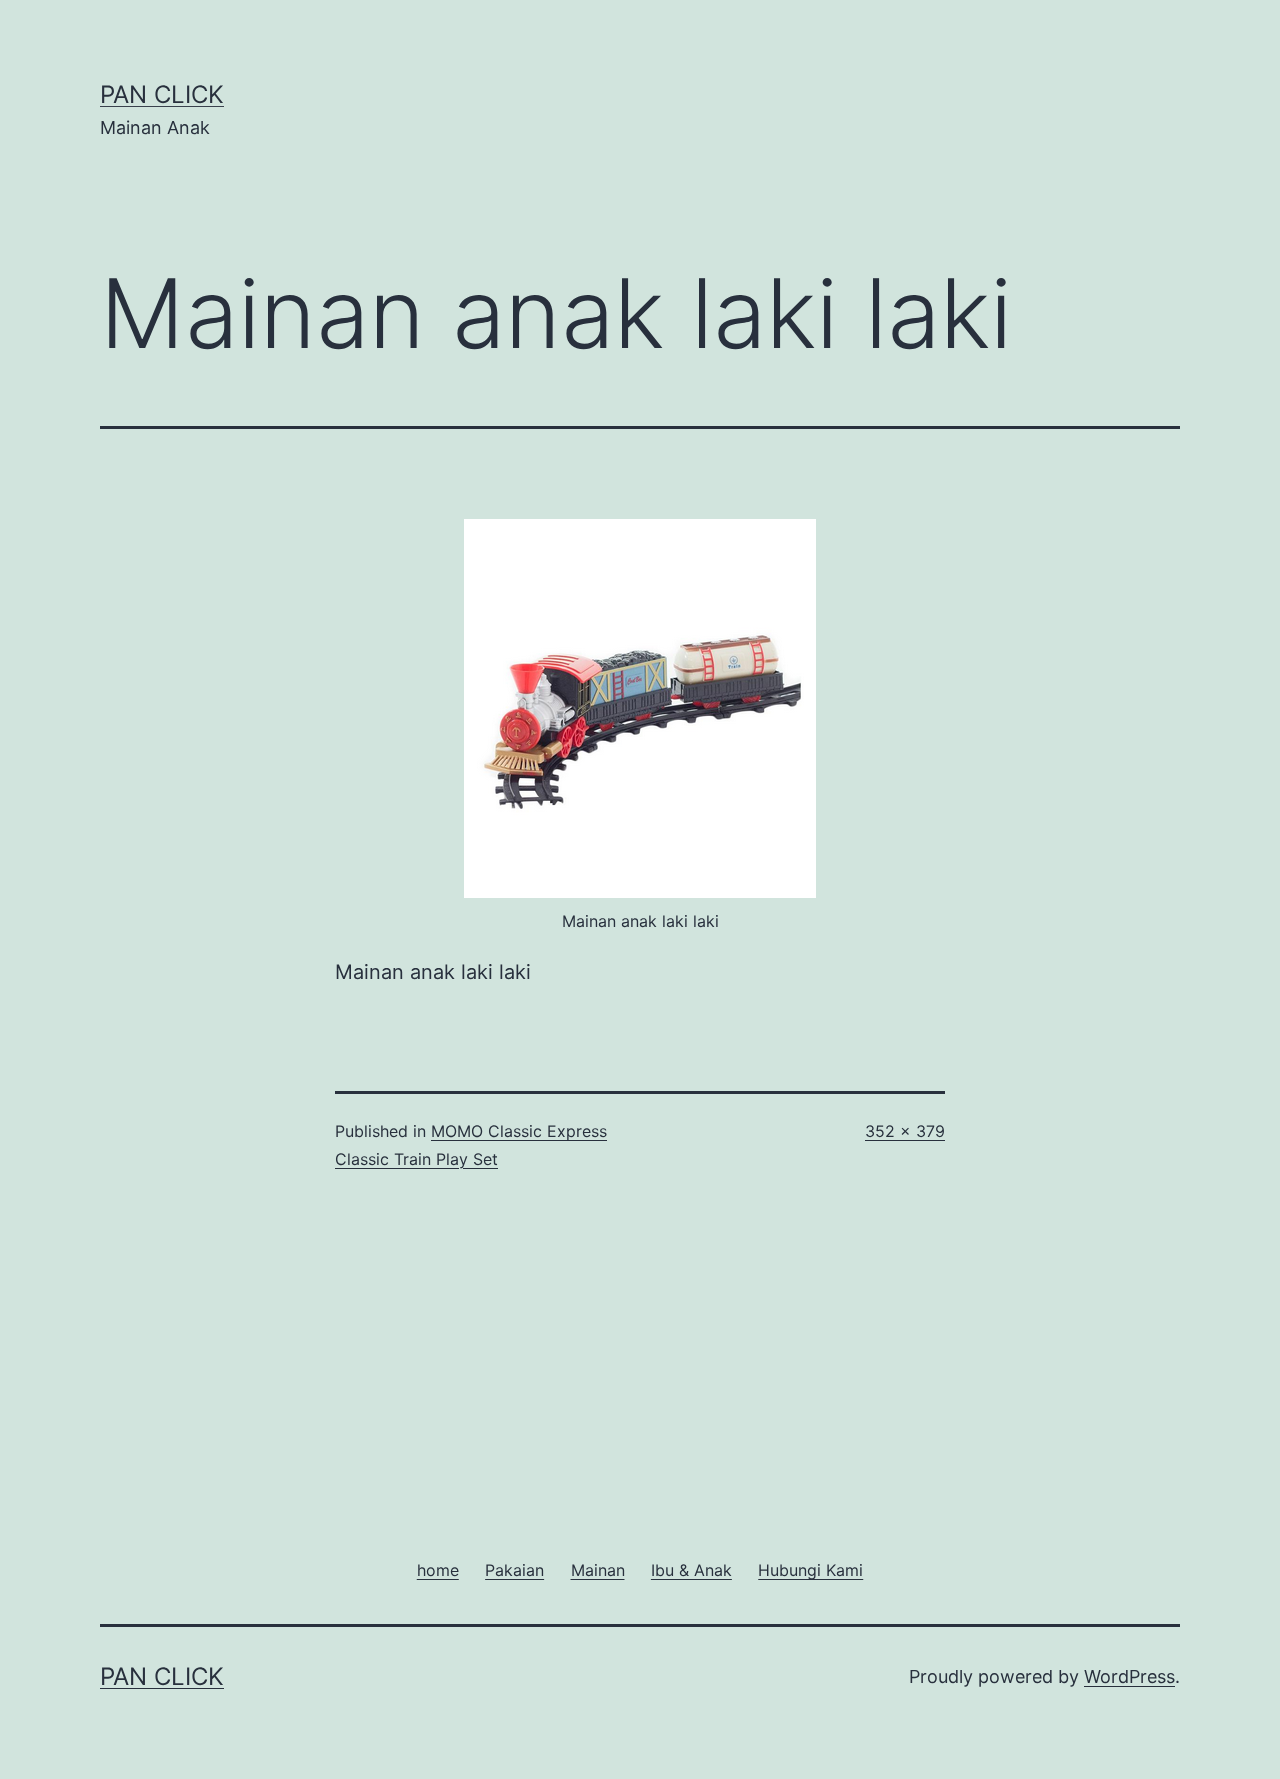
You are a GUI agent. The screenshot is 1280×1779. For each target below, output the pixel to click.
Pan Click (162, 94)
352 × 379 (905, 1131)
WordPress (1129, 1676)
